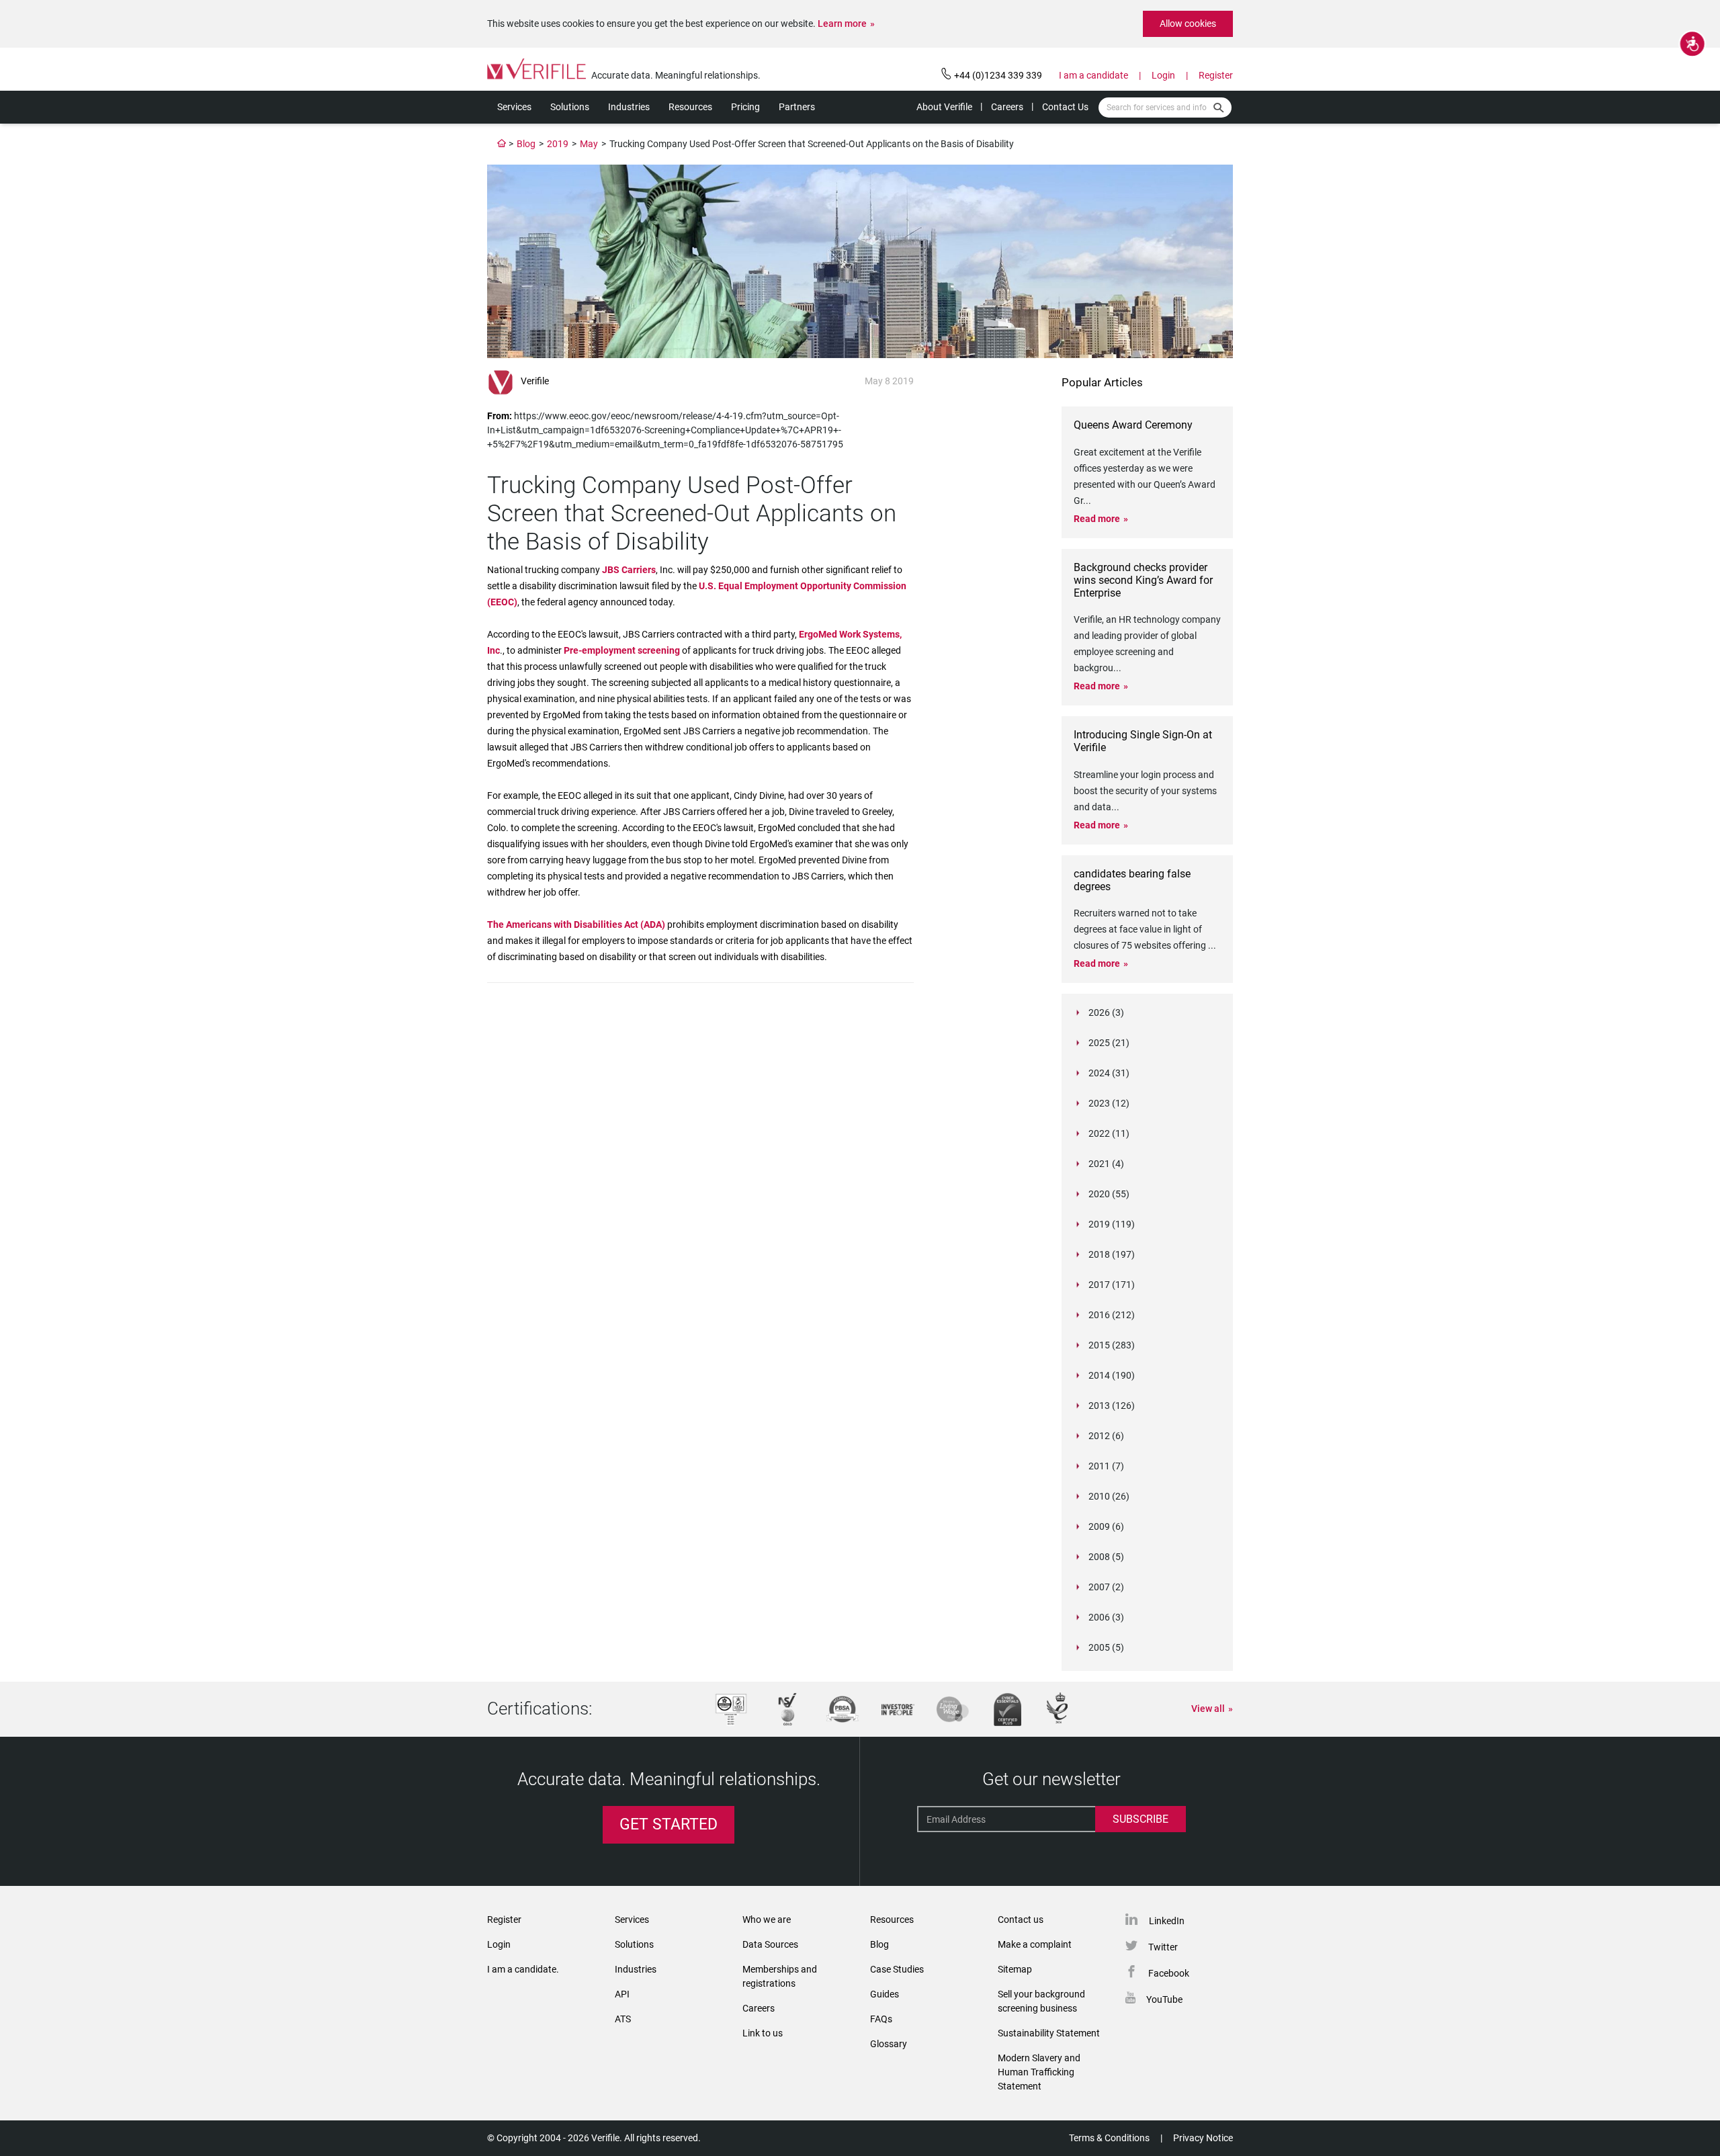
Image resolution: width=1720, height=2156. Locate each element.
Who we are (767, 1920)
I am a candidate (1093, 75)
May (589, 144)
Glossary (889, 2044)
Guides (885, 1994)
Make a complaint (1035, 1944)
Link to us (763, 2033)
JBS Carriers (629, 570)
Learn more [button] (842, 24)
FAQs (881, 2019)
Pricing (745, 107)
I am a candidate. (523, 1969)
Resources (690, 107)
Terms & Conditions (1109, 2138)
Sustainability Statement (1049, 2033)
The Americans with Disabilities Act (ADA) (577, 924)
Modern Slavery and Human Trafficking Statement (1039, 2072)
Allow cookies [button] (1188, 24)
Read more (1097, 519)
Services (514, 107)
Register (1216, 75)
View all (1208, 1709)
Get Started (669, 1824)
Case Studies (897, 1969)
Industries (629, 107)
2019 (558, 144)
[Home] (502, 144)
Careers (1007, 107)
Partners (797, 107)
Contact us (1021, 1920)
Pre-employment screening (622, 650)
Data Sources (770, 1944)
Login (1163, 75)
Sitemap (1015, 1969)
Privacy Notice (1203, 2138)
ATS (623, 2019)
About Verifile (944, 107)
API (622, 1994)
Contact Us (1065, 107)
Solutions (570, 107)
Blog (526, 144)
